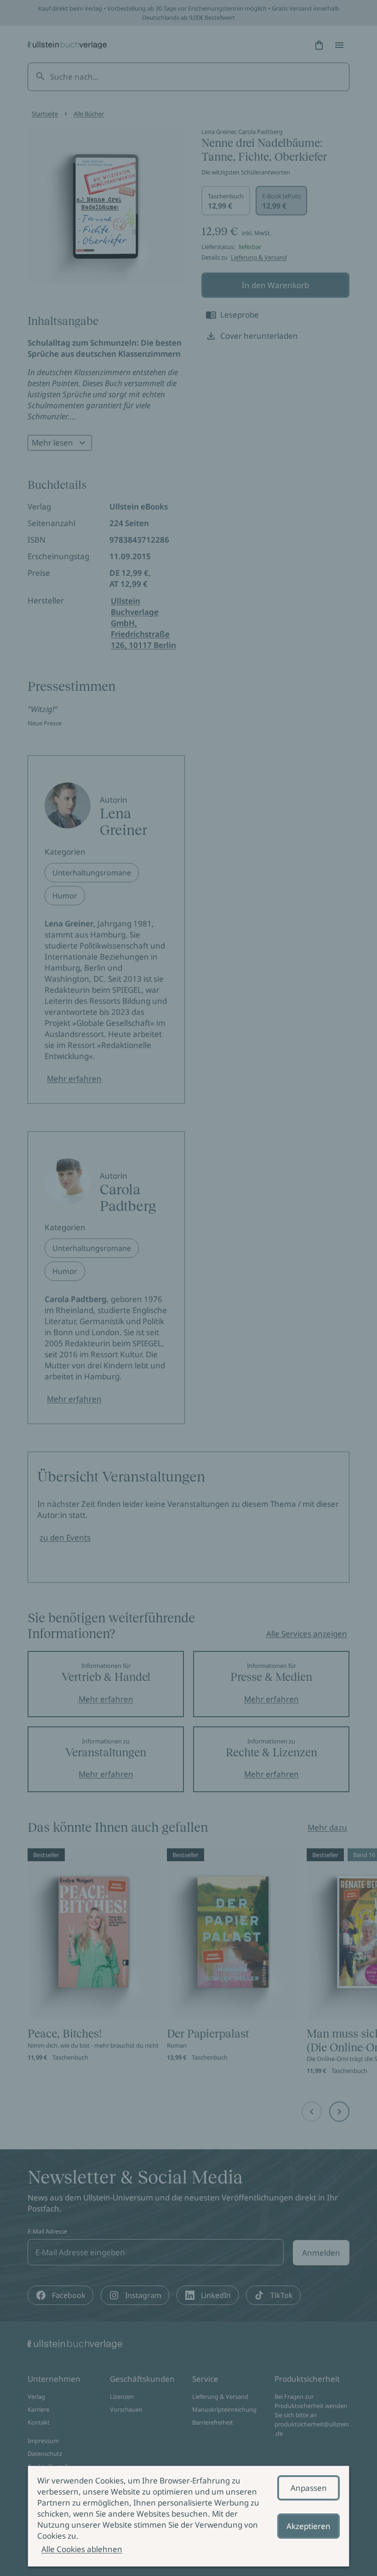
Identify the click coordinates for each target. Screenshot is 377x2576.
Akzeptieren (308, 2526)
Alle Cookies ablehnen (82, 2549)
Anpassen (309, 2488)
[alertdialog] (188, 2516)
